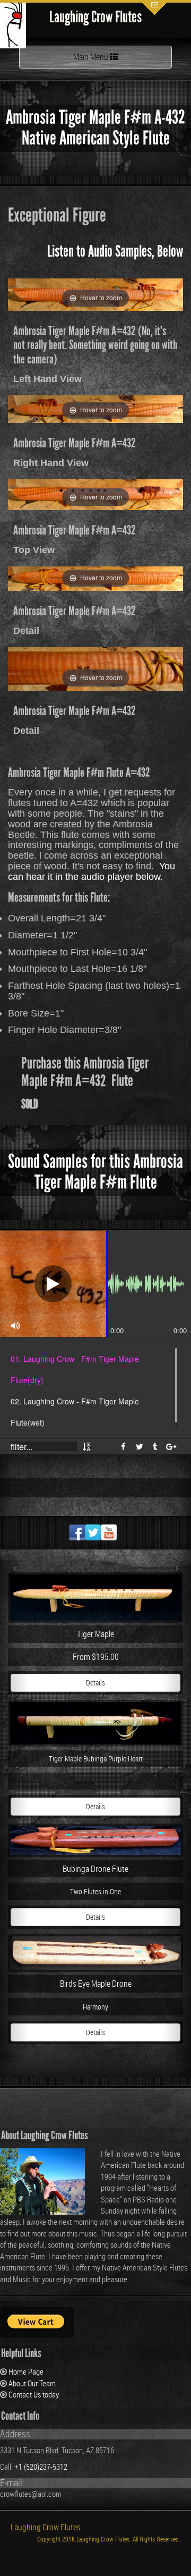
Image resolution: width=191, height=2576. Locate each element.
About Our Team (32, 2383)
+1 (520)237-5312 (41, 2467)
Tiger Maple (95, 1634)
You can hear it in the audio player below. (92, 871)
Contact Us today (34, 2394)
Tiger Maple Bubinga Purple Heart (96, 1759)
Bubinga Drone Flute (95, 1869)
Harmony (95, 2007)
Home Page (26, 2371)
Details (95, 1683)
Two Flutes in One (95, 1892)
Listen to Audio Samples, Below (115, 251)
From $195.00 (96, 1657)
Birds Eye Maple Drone (96, 1984)
